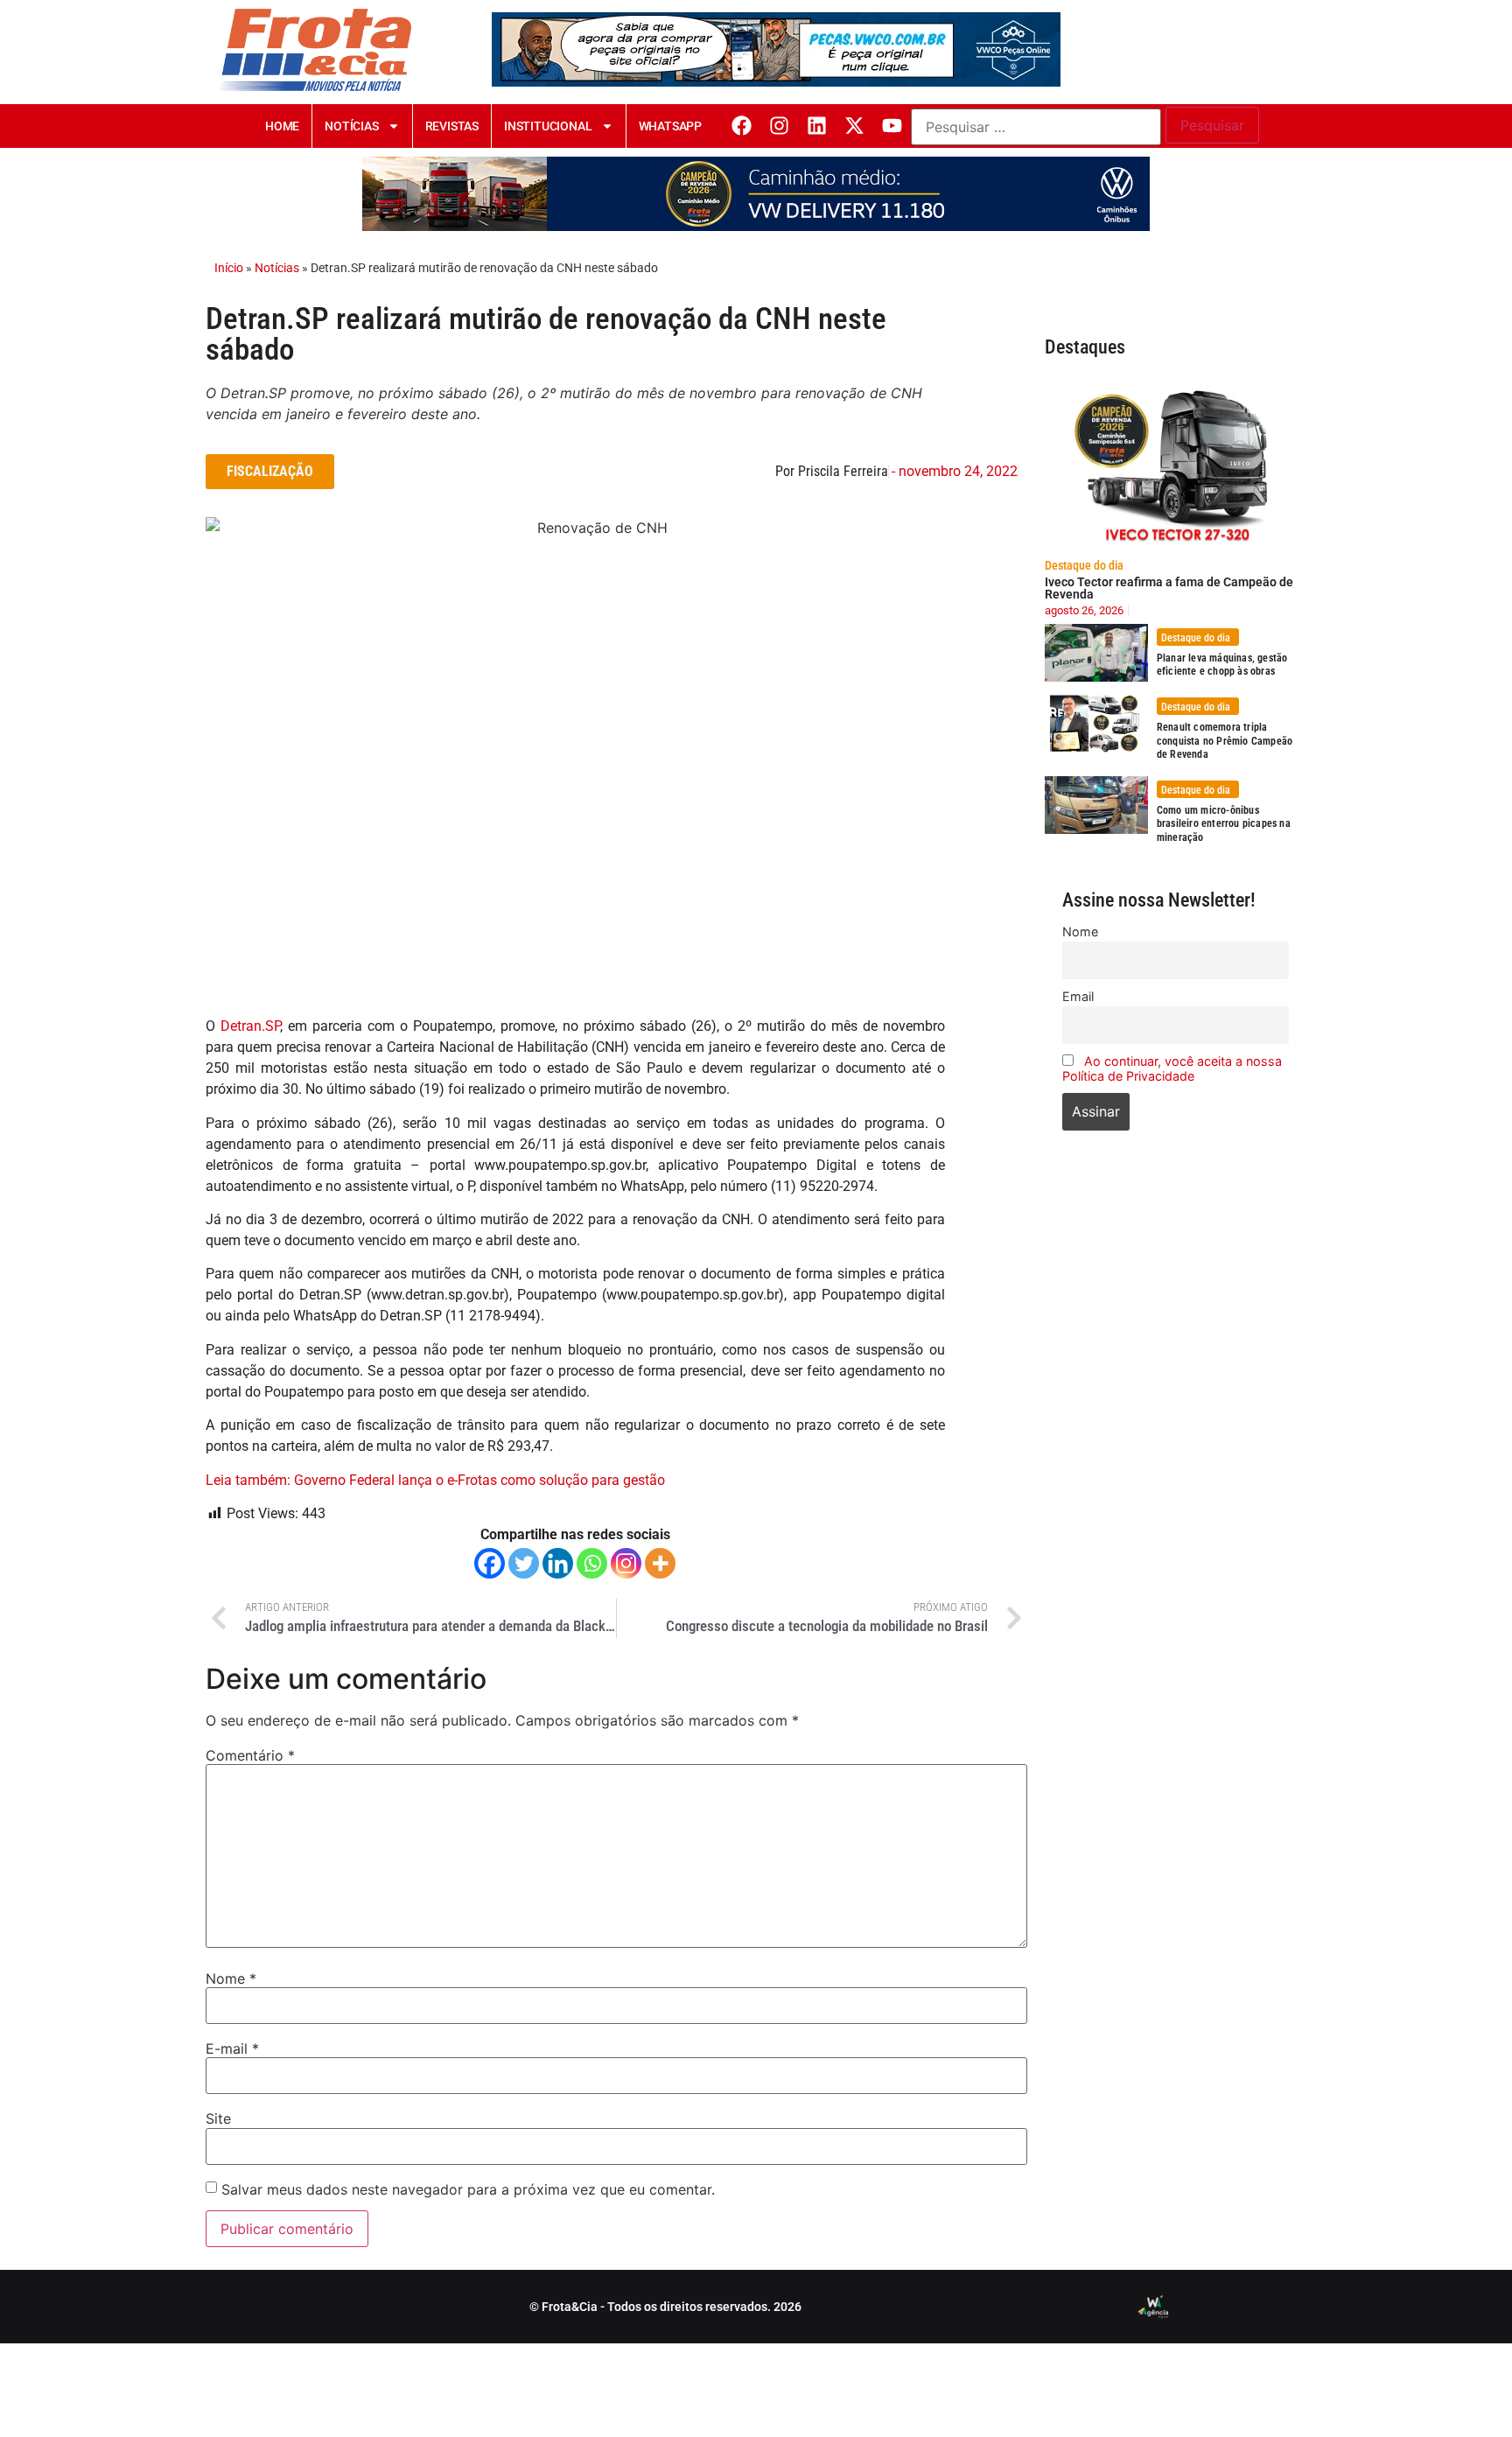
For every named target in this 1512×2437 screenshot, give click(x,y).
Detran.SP (250, 1026)
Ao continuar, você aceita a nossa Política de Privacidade (1172, 1068)
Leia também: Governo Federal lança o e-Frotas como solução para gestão (435, 1480)
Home (282, 126)
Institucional (548, 126)
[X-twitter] (854, 126)
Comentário (250, 1755)
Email (1078, 996)
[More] (660, 1563)
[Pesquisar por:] (1036, 127)
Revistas (452, 126)
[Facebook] (742, 126)
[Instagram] (779, 126)
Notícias (351, 126)
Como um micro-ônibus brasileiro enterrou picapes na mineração (1224, 824)
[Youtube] (892, 126)
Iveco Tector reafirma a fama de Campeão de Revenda (1169, 588)
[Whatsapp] (592, 1563)
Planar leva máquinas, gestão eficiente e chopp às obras (1222, 665)
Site (218, 2118)
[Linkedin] (817, 126)
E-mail (232, 2048)
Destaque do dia (1084, 565)
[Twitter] (524, 1563)
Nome (231, 1978)
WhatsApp (670, 126)
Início (229, 268)
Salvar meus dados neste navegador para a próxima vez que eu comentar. (468, 2189)
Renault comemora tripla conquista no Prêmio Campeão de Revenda (1225, 741)
